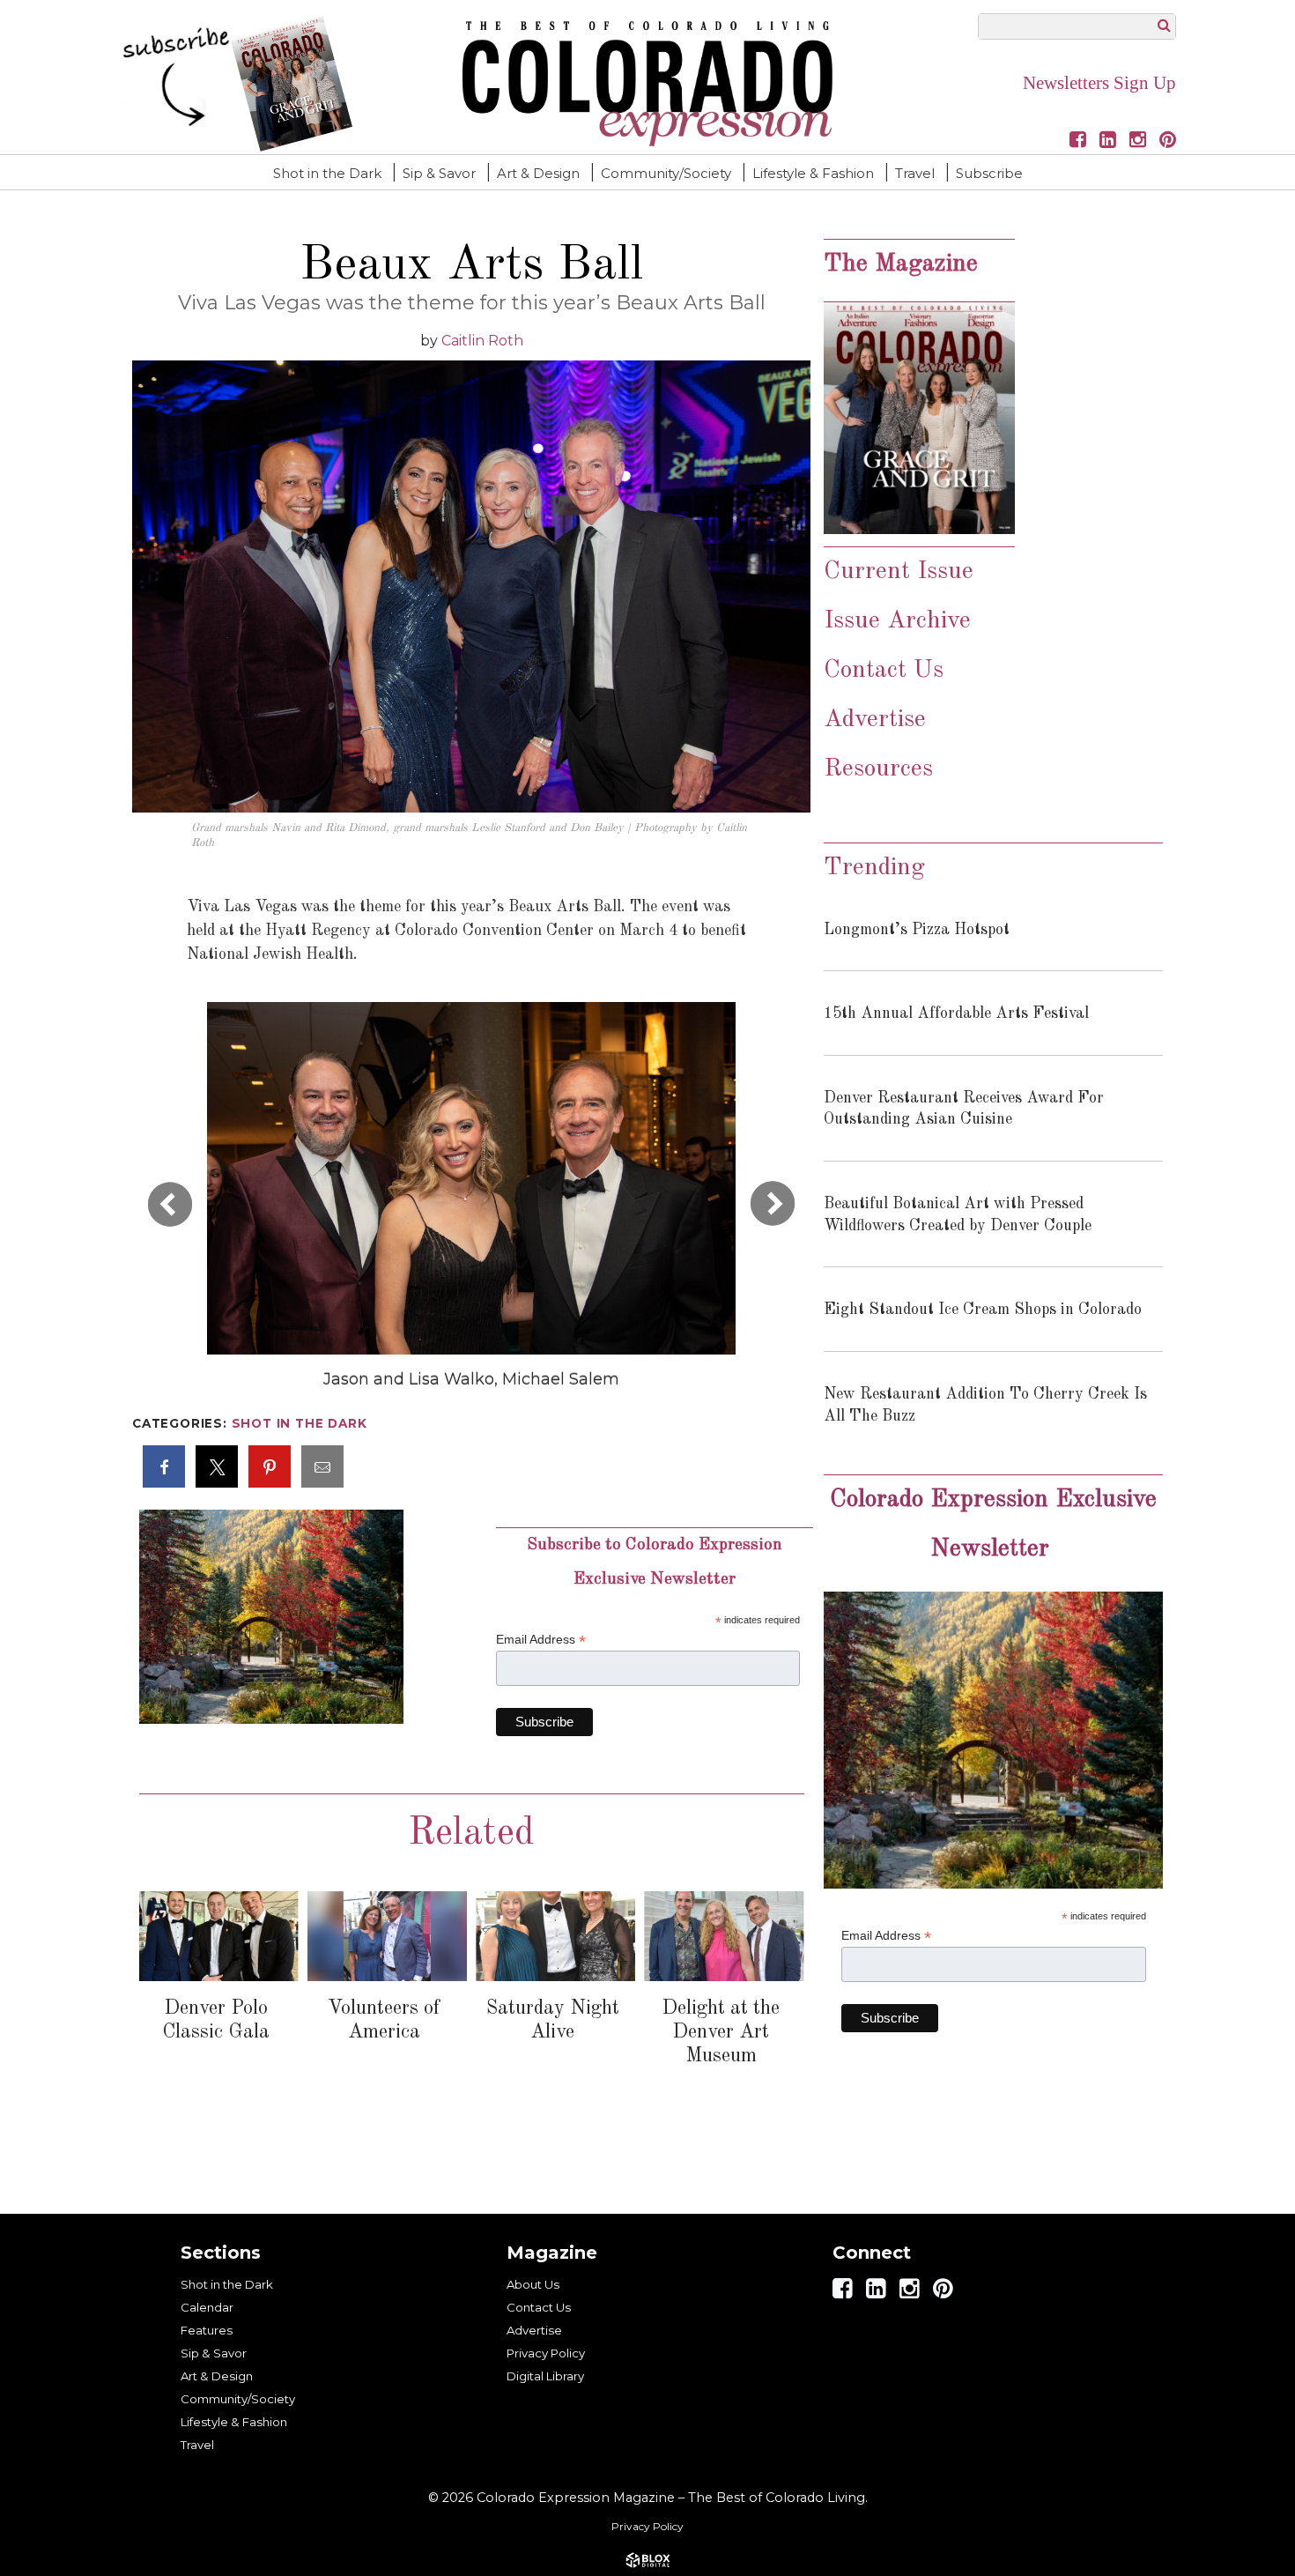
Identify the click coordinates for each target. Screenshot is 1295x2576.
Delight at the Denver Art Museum (721, 2032)
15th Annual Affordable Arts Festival (956, 1013)
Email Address (541, 1640)
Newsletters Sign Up (1099, 83)
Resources (878, 769)
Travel (915, 173)
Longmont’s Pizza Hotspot (917, 930)
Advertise (875, 720)
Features (207, 2330)
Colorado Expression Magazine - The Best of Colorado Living (647, 84)
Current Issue (899, 572)
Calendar (207, 2307)
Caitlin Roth (482, 341)
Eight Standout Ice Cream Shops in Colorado (983, 1310)
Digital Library (545, 2376)
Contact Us (884, 671)
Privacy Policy (546, 2353)
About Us (533, 2284)
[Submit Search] (1164, 25)
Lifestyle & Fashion (813, 173)
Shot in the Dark (327, 173)
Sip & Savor (439, 173)
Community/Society (666, 173)
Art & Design (538, 173)
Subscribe (989, 173)
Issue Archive (901, 621)
